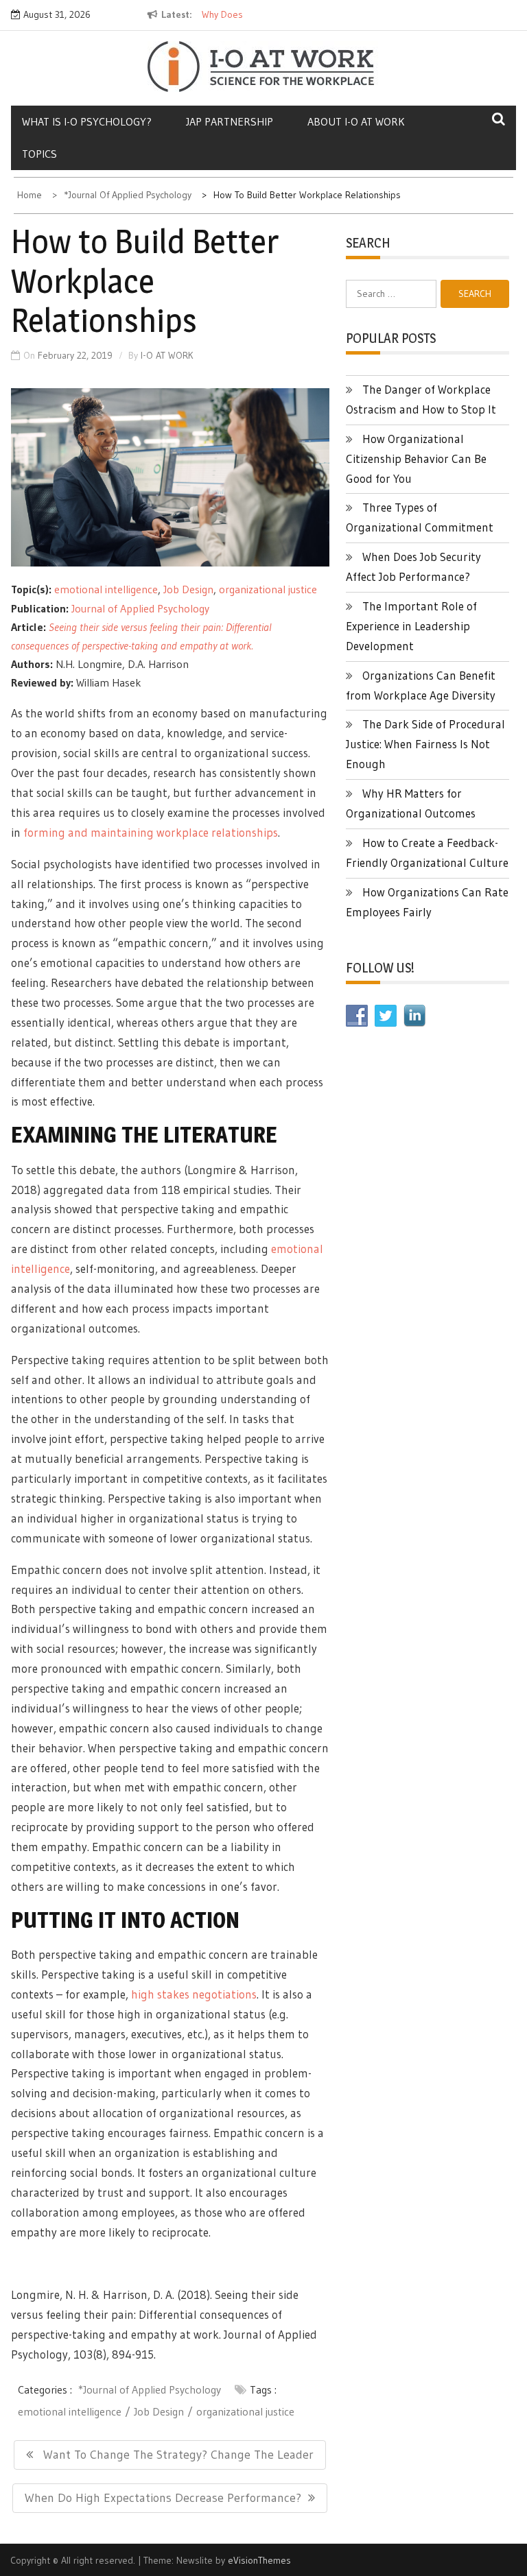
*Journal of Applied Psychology (150, 2389)
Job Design (188, 589)
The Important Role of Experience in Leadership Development (411, 626)
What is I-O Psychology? (87, 121)
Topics (39, 154)
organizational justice (268, 589)
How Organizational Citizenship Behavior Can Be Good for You (416, 458)
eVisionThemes (259, 2560)
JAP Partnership (230, 121)
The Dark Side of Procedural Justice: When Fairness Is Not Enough (425, 744)
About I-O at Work (356, 121)
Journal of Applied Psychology (140, 608)
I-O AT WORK (167, 355)
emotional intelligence (106, 589)
